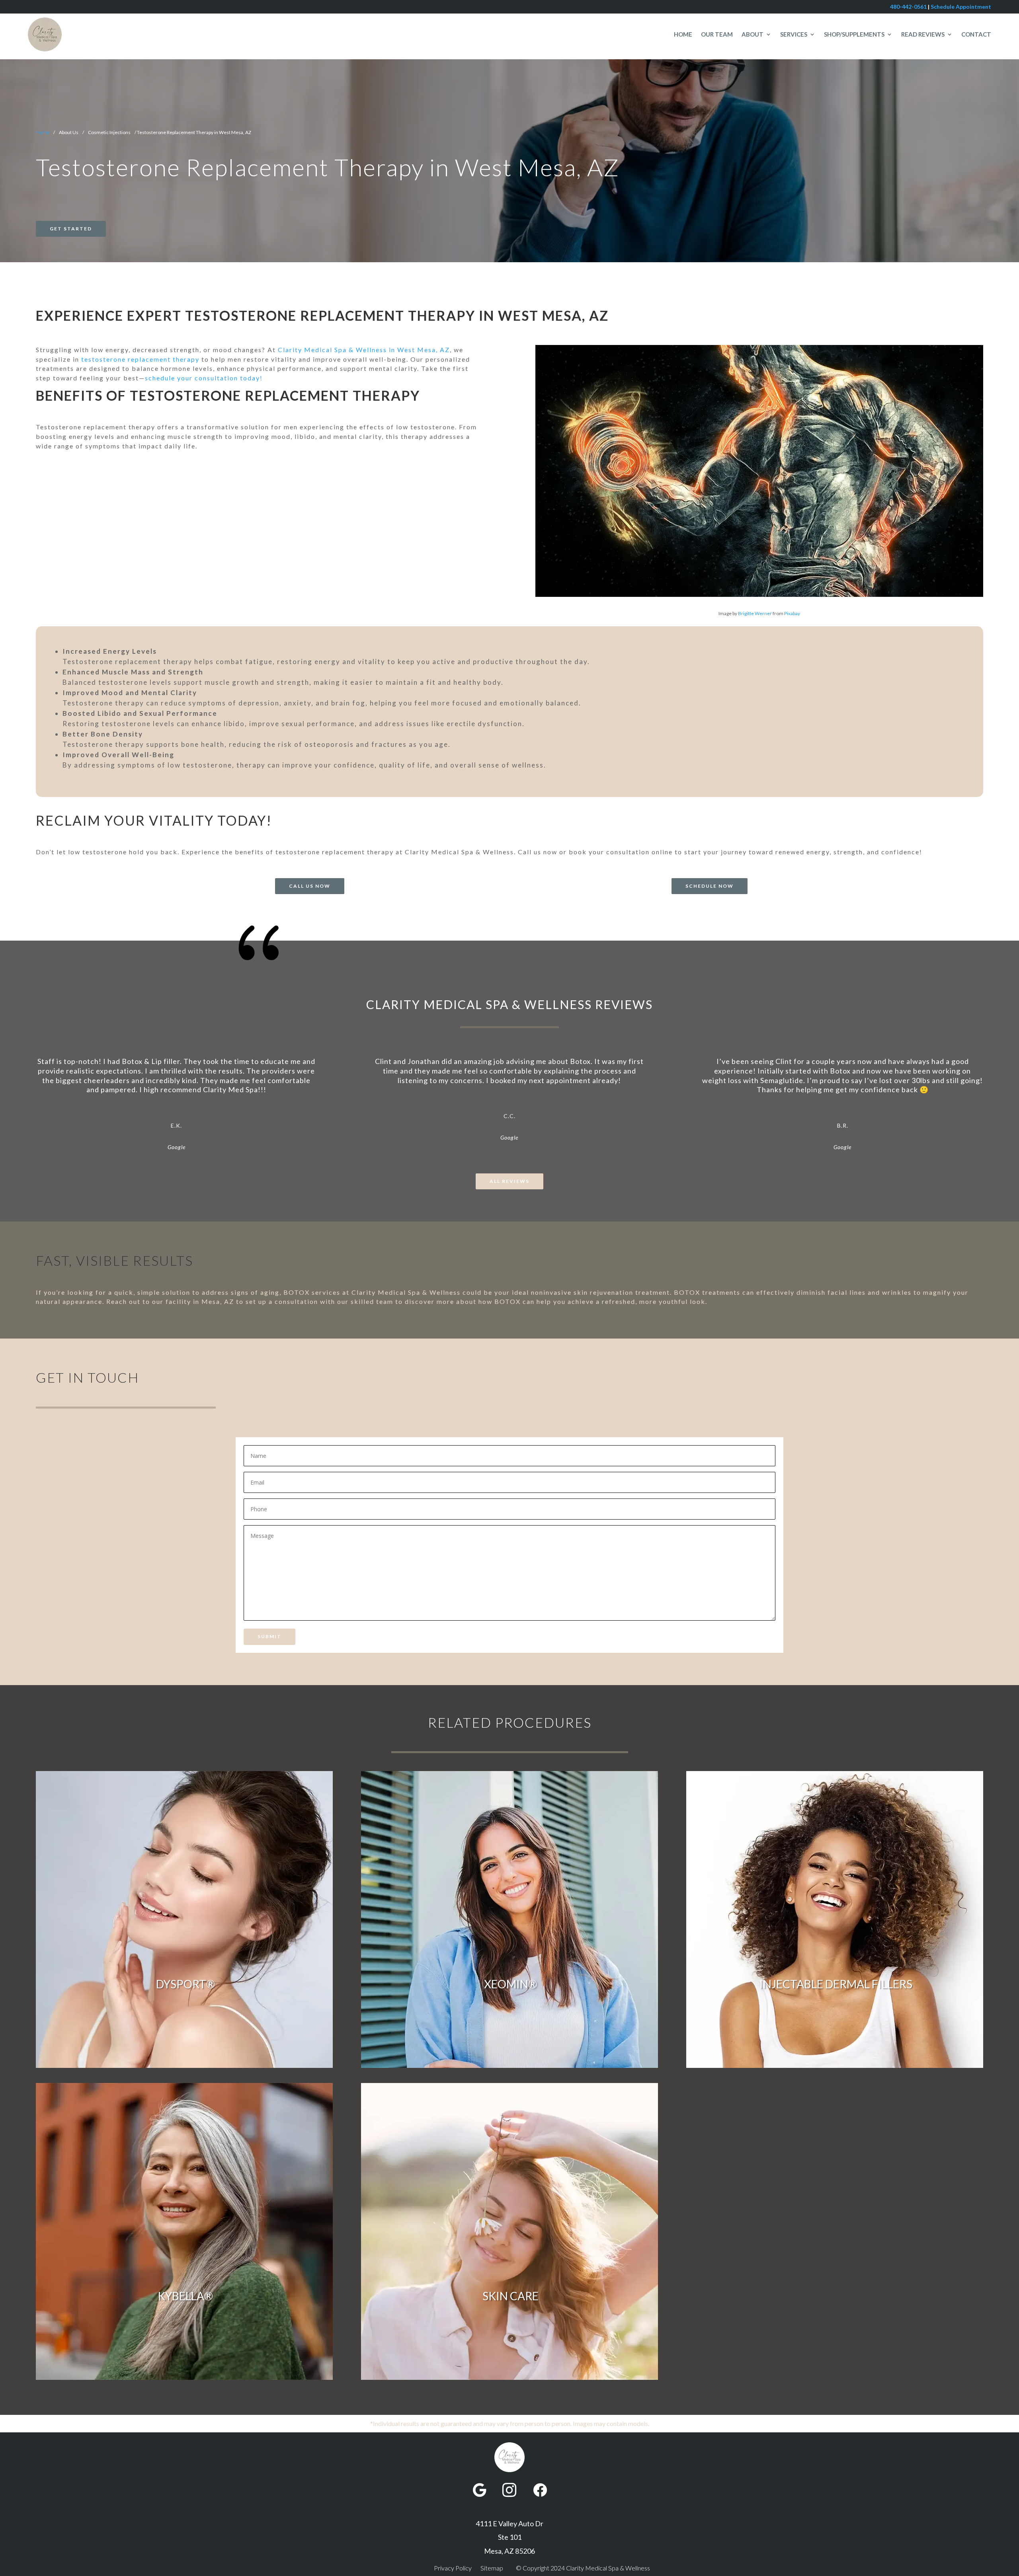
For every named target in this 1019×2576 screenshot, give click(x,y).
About (753, 34)
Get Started (71, 229)
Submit (269, 1636)
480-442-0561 (908, 7)
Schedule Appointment (961, 7)
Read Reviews (923, 34)
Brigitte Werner (755, 613)
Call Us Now (310, 886)
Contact (976, 34)
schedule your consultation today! (204, 378)
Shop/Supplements (854, 34)
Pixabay (792, 613)
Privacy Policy (453, 2568)
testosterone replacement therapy (140, 359)
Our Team (717, 34)
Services (794, 34)
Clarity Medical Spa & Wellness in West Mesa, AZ (364, 350)
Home (683, 34)
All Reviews (509, 1181)
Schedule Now (710, 886)
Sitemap (492, 2568)
